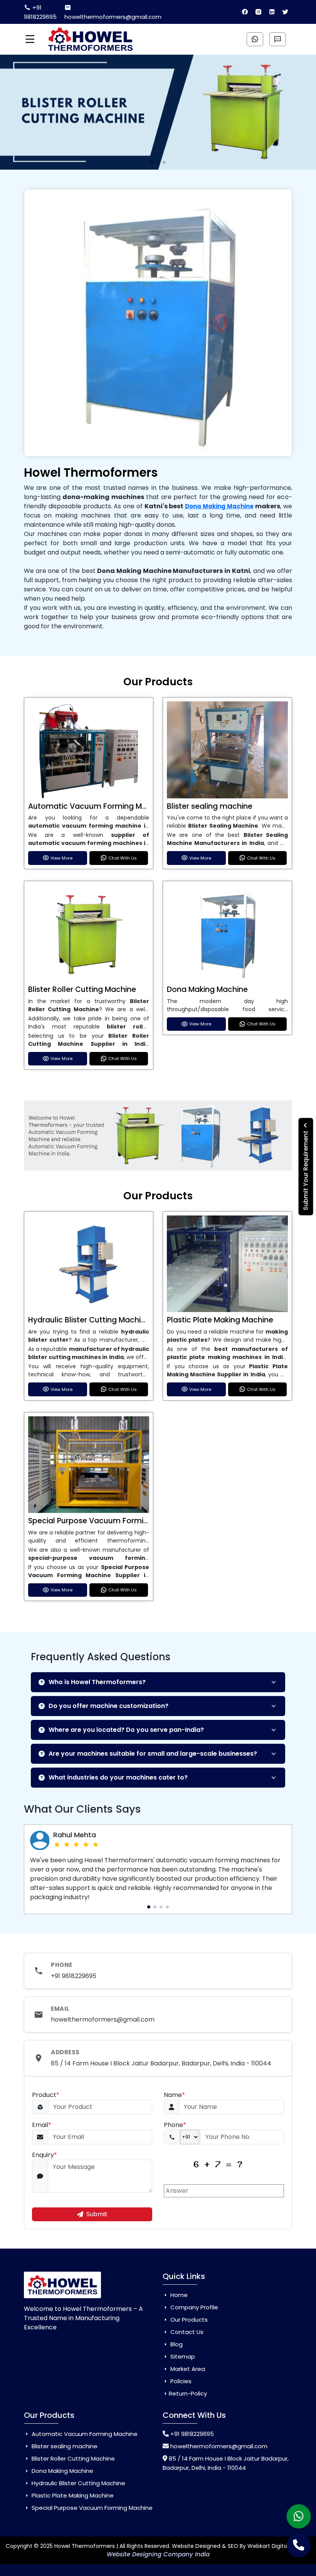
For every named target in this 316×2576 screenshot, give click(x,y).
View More (61, 858)
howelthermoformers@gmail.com (113, 17)
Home (178, 2295)
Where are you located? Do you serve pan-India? (126, 1730)
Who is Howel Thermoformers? (97, 1682)
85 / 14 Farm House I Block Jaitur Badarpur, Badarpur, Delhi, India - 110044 (161, 2063)
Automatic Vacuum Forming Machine (97, 806)
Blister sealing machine (210, 806)
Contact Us (186, 2332)
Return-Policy (188, 2393)
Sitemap (182, 2356)
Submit (97, 2214)
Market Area (187, 2369)
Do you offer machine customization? (108, 1706)
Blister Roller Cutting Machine (82, 989)
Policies (180, 2381)
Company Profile (193, 2307)
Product (46, 2095)
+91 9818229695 (40, 12)
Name (174, 2095)
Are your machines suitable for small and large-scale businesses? (153, 1754)
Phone (175, 2125)
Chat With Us (123, 858)
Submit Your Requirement (306, 1169)
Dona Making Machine (219, 506)
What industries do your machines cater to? (118, 1777)
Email (42, 2125)
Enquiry (45, 2155)
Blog (176, 2344)
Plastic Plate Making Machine (220, 1320)
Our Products (188, 2320)
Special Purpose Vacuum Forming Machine (107, 1521)
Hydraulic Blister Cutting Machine (89, 1320)
